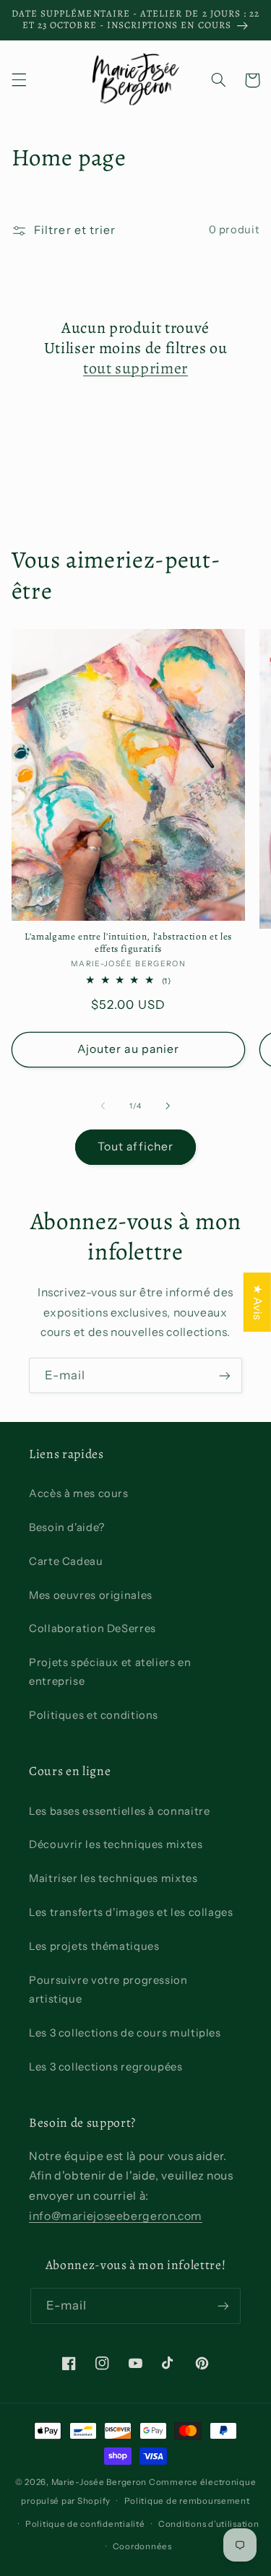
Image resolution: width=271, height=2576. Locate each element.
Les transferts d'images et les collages (131, 1912)
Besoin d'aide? (67, 1527)
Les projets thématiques (94, 1946)
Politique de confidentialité (85, 2524)
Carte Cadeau (66, 1561)
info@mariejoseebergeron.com (116, 2216)
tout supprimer (135, 368)
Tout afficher (135, 1146)
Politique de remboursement (187, 2501)
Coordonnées (142, 2546)
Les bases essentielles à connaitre (119, 1811)
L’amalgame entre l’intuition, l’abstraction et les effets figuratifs (128, 943)
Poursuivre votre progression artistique (108, 1990)
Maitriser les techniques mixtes (113, 1878)
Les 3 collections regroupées (106, 2067)
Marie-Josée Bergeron (99, 2482)
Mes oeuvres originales (91, 1595)
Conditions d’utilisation (209, 2524)
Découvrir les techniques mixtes (116, 1844)
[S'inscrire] (225, 1375)
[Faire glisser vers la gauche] (103, 1106)
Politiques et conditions (94, 1715)
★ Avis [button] (258, 1302)
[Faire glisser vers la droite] (168, 1106)
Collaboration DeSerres (93, 1629)
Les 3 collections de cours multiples (125, 2033)
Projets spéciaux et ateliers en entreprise (110, 1672)
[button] (19, 80)
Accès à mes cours (79, 1493)
